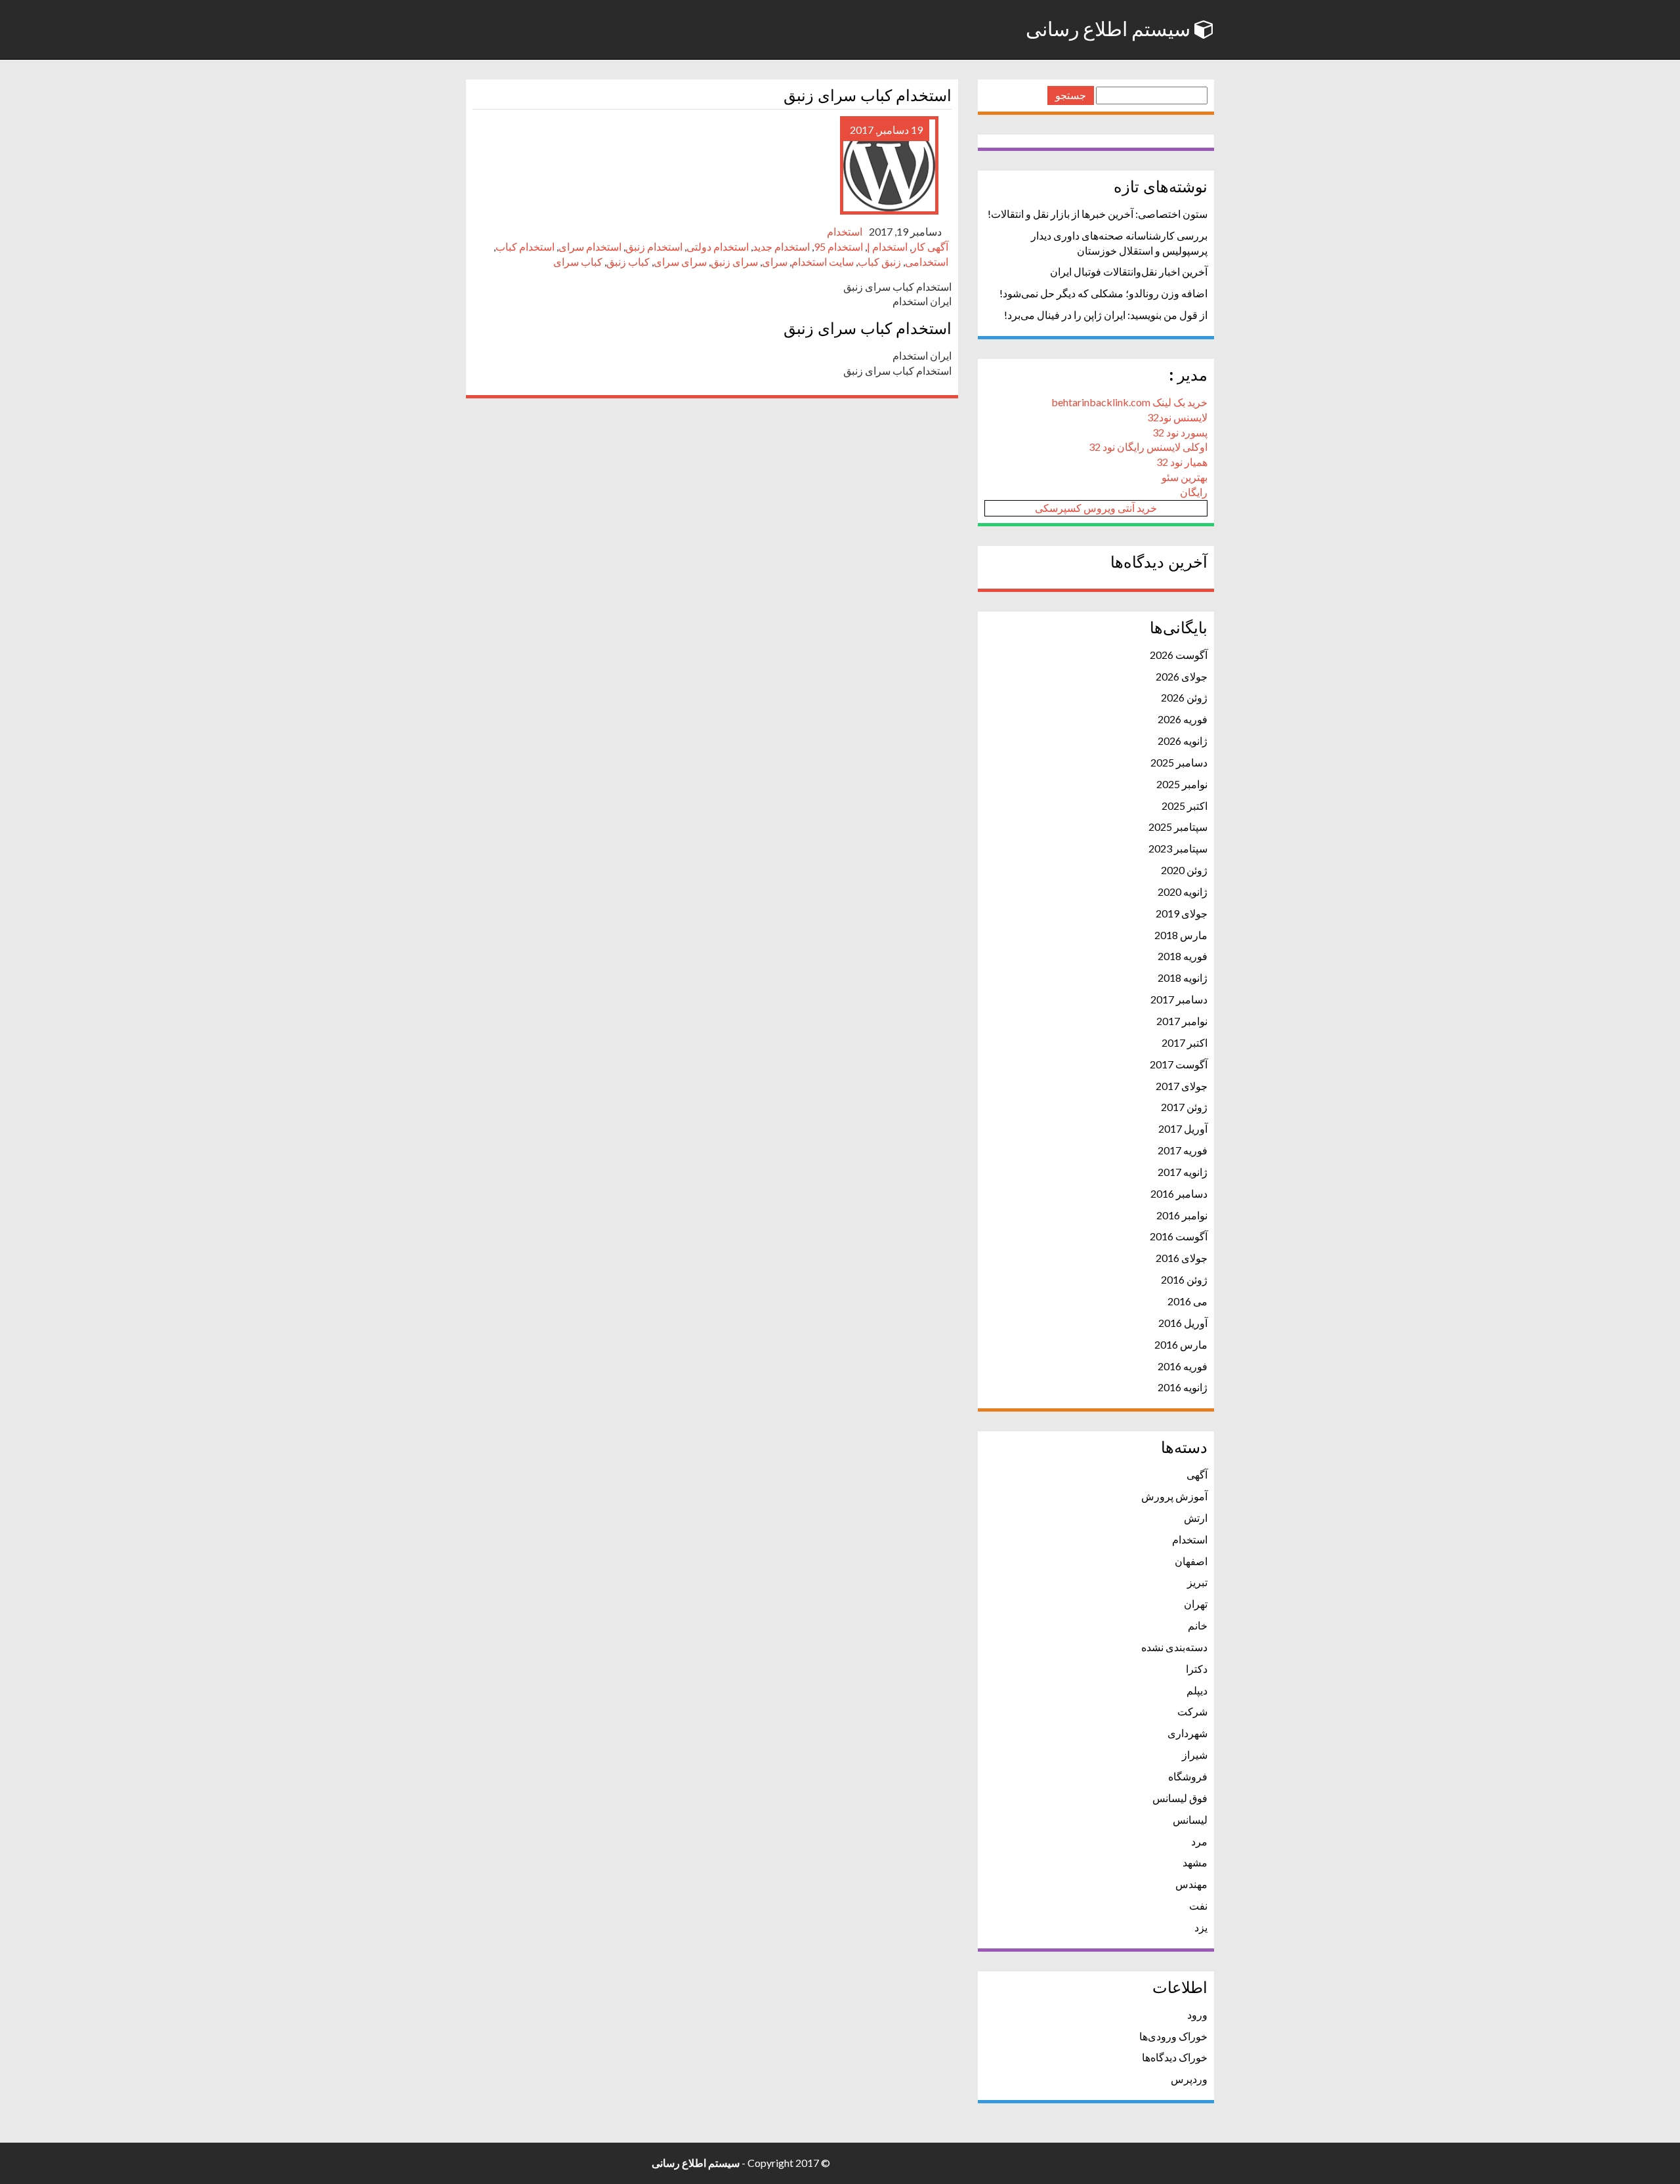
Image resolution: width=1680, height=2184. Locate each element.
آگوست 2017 (1179, 1064)
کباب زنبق (628, 262)
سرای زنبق (734, 262)
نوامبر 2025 (1182, 784)
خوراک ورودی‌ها (1173, 2036)
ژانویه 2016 (1183, 1387)
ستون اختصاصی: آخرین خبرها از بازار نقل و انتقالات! (1098, 214)
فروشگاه (1188, 1776)
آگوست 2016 (1179, 1236)
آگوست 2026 (1179, 655)
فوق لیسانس (1180, 1798)
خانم (1198, 1625)
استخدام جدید (781, 246)
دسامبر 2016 (1179, 1193)
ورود (1197, 2014)
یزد (1201, 1927)
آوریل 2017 (1183, 1128)
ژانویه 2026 (1183, 741)
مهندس (1191, 1884)
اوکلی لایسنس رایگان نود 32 (1148, 447)
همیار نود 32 (1182, 462)
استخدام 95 (838, 246)
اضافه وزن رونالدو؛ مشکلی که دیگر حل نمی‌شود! (1103, 293)
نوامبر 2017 (1182, 1021)
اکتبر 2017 (1185, 1042)
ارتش (1196, 1518)
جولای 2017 (1182, 1086)
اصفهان (1191, 1561)
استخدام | (887, 246)
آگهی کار (930, 246)
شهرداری (1187, 1733)
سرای (775, 262)
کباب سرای (578, 262)
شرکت (1192, 1711)
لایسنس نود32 (1177, 417)
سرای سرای (680, 262)
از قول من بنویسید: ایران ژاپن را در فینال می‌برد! (1106, 315)
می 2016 (1187, 1301)
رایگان (1194, 492)
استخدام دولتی (718, 246)
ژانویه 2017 (1183, 1172)
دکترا (1197, 1669)
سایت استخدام (823, 262)
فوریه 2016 (1183, 1366)
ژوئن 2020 (1184, 870)
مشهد (1195, 1862)
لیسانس (1190, 1819)
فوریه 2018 (1183, 956)
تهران (1196, 1604)
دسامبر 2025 (1179, 762)
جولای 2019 (1182, 913)
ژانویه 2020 (1183, 892)
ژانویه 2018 (1183, 977)
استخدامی (927, 262)
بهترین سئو (1185, 477)
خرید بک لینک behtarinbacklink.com (1129, 402)
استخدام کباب (525, 246)
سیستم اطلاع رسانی (1110, 30)
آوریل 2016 (1183, 1323)
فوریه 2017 (1183, 1150)
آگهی (1197, 1474)
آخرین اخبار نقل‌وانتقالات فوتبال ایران (1129, 271)
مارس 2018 (1181, 935)
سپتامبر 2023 (1178, 848)
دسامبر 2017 (1179, 999)
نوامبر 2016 (1182, 1215)
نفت (1198, 1905)
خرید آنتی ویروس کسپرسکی (1096, 508)
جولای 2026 (1182, 676)
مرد (1199, 1841)
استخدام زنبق (654, 246)
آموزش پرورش (1174, 1496)
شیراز (1195, 1754)
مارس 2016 (1181, 1344)
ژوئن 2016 (1184, 1279)
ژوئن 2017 (1184, 1107)
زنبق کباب (879, 262)
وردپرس (1189, 2079)
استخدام (845, 231)
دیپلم (1197, 1690)
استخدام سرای (590, 246)
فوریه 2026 (1183, 719)
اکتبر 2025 (1185, 806)
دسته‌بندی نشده (1174, 1647)
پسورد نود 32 (1180, 432)
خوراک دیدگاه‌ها (1175, 2057)
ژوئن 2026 (1184, 697)
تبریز (1197, 1582)
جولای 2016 (1182, 1258)
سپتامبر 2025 (1178, 827)
